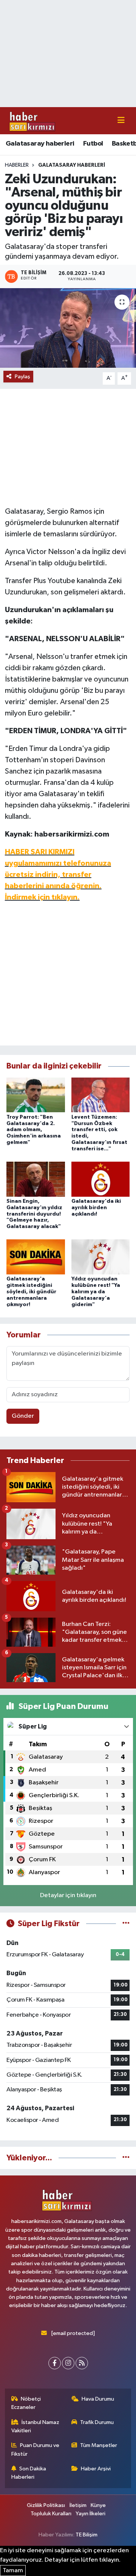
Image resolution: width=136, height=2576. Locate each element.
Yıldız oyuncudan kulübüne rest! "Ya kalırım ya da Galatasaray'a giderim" (96, 1292)
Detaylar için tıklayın (68, 1895)
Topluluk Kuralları (51, 2514)
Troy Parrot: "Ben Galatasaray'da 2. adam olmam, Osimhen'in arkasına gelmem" (34, 1130)
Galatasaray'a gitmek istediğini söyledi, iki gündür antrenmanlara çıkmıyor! (31, 1292)
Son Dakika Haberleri (29, 2473)
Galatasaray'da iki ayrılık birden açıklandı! (96, 1208)
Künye (98, 2505)
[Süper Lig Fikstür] (126, 1924)
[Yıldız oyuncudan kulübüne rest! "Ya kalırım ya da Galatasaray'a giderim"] (101, 1257)
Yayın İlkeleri (90, 2514)
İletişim (78, 2505)
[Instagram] (68, 2363)
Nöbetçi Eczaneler (26, 2403)
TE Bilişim (87, 2535)
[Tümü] (126, 2158)
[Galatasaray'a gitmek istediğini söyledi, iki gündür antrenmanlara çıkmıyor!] (36, 1257)
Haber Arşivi (96, 2469)
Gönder (23, 1416)
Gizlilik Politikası (46, 2505)
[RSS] (82, 2363)
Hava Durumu (98, 2399)
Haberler (17, 165)
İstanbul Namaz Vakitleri (36, 2426)
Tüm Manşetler (99, 2445)
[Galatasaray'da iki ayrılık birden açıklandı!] (101, 1179)
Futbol (93, 144)
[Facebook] (55, 2363)
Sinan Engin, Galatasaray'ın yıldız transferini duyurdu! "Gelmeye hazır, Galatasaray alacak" (34, 1214)
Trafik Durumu (97, 2422)
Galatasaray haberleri (40, 144)
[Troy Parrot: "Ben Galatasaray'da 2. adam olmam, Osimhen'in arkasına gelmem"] (36, 1095)
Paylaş (22, 377)
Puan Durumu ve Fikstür (36, 2449)
